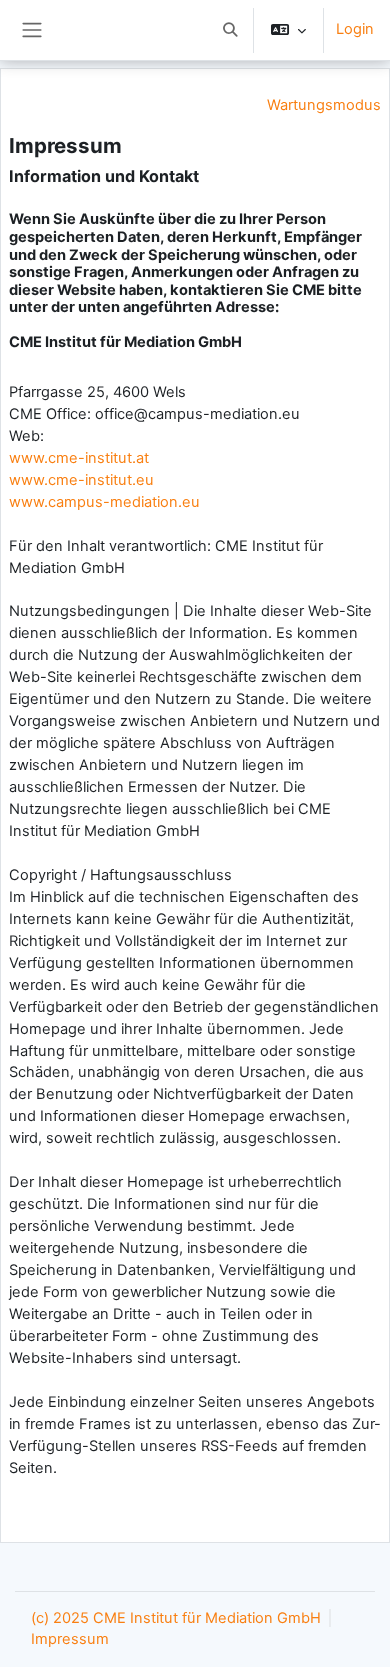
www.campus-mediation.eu (104, 502)
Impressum (70, 1639)
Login (355, 29)
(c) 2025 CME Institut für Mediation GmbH (176, 1618)
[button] (230, 30)
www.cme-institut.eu (81, 480)
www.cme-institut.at (79, 458)
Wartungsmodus (324, 105)
